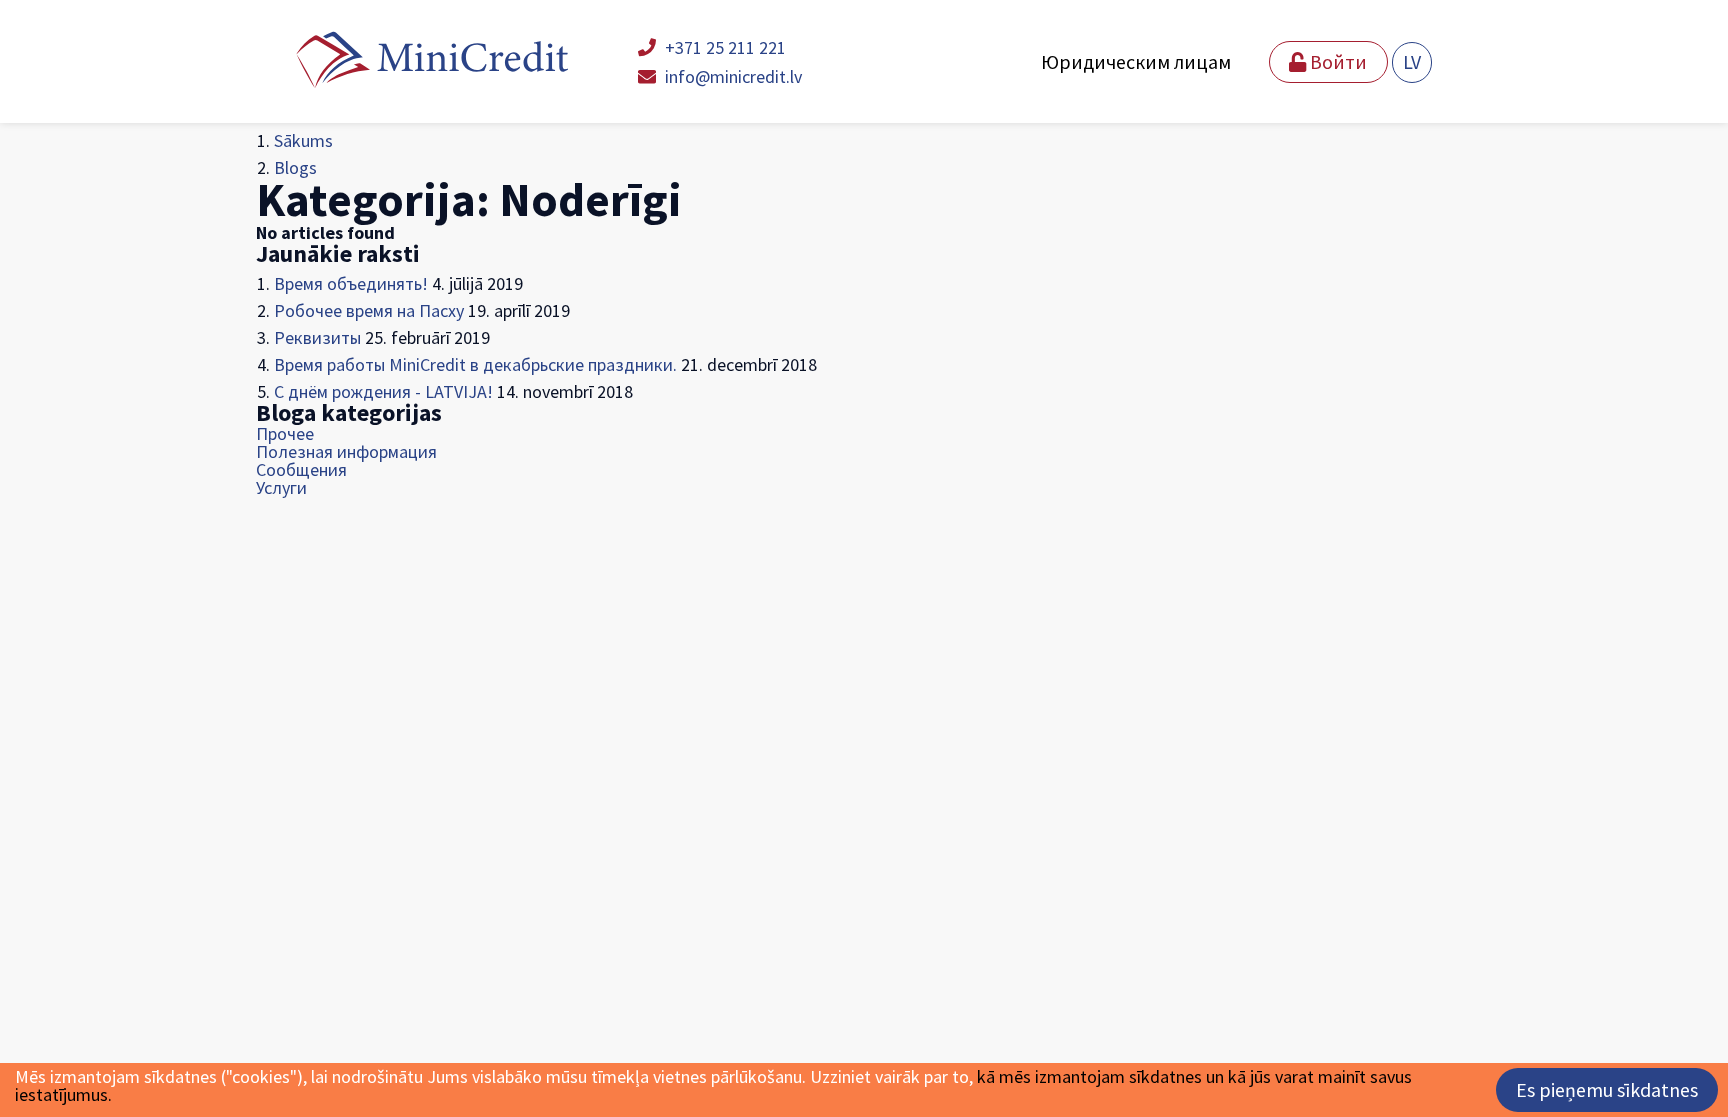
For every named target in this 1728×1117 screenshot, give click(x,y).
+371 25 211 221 (723, 47)
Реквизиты (317, 337)
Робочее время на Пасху (369, 310)
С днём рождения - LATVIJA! (383, 391)
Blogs (295, 167)
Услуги (281, 487)
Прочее (285, 433)
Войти (1336, 62)
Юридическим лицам (1136, 62)
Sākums (303, 140)
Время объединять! (351, 283)
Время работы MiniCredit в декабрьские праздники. (475, 364)
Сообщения (301, 469)
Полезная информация (346, 451)
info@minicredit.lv (731, 76)
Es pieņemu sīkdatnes (1607, 1090)
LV (1412, 62)
